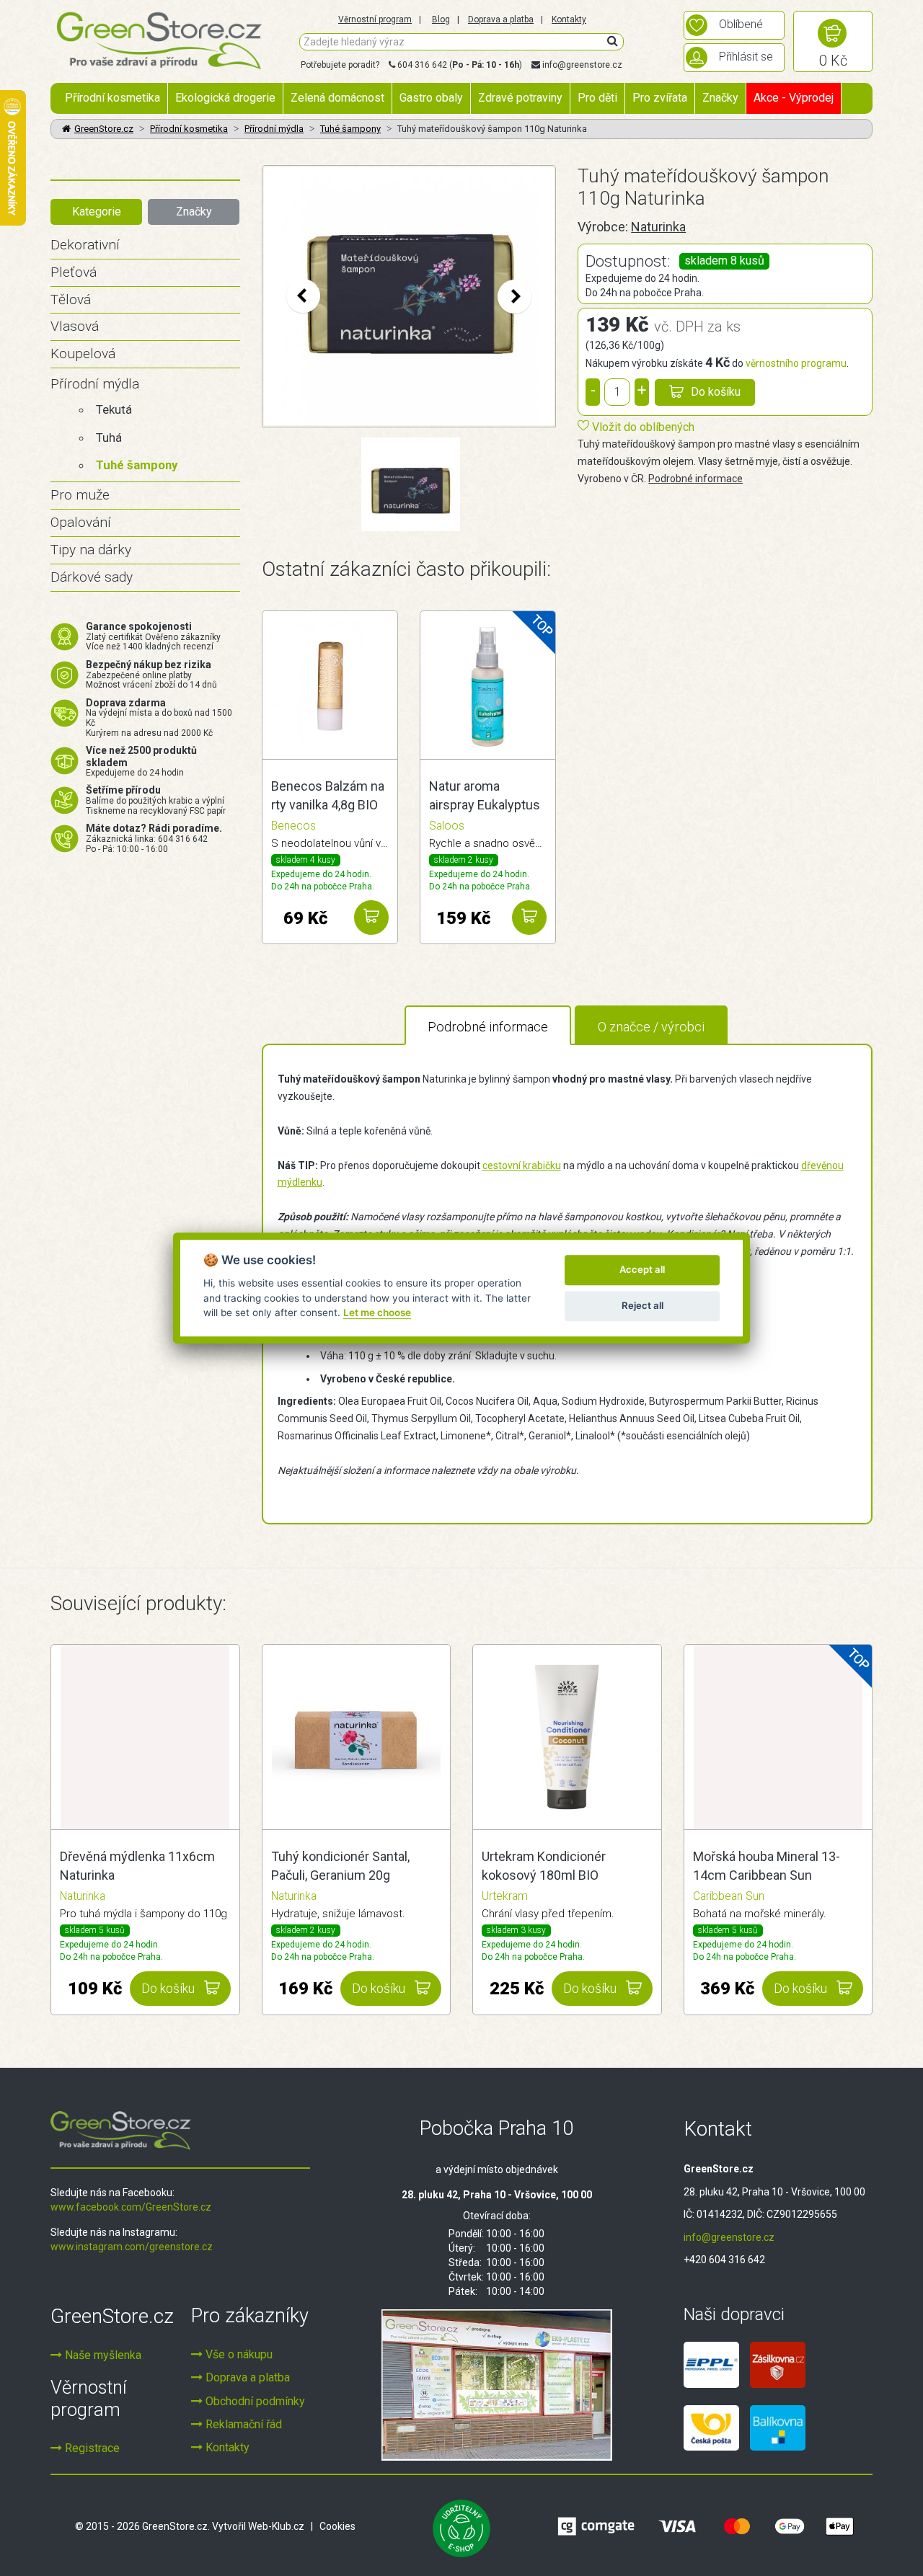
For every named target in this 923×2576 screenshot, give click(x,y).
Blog (441, 19)
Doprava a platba (501, 19)
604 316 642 (422, 65)
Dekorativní (85, 245)
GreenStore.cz (104, 129)
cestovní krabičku (522, 1165)
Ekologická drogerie (225, 98)
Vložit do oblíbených (642, 427)
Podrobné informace (695, 479)
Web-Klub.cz (276, 2526)
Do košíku (716, 392)
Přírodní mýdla (274, 129)
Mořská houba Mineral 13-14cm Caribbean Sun (767, 1866)
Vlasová (75, 326)
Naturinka (658, 227)
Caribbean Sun (729, 1896)
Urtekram (505, 1896)
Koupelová (83, 354)
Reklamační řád (242, 2424)
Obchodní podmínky (254, 2401)
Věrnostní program (375, 19)
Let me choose (377, 1313)
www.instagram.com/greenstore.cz (132, 2247)
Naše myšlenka (102, 2355)
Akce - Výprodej (794, 98)
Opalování (81, 522)
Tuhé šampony (350, 129)
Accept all (642, 1269)
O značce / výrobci (651, 1027)
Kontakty (569, 19)
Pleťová (74, 272)
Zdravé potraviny (520, 98)
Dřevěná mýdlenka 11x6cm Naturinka (137, 1866)
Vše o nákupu (238, 2354)
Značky (720, 98)
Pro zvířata (660, 98)
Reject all (642, 1305)
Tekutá (114, 409)
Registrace (91, 2448)
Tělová (71, 299)
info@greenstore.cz (582, 65)
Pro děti (597, 98)
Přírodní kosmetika (112, 98)
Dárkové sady (92, 577)
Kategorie (97, 212)
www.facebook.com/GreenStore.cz (131, 2207)
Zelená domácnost (337, 98)
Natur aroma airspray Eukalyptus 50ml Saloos (485, 796)
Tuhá (109, 438)
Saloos (447, 826)
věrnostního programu (796, 363)
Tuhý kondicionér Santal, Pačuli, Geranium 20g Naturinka (340, 1867)
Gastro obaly (431, 98)
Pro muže (80, 495)
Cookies (337, 2526)
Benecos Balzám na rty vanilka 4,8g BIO (328, 795)
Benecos (293, 826)
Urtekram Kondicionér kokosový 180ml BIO (544, 1866)
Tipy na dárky (91, 550)
